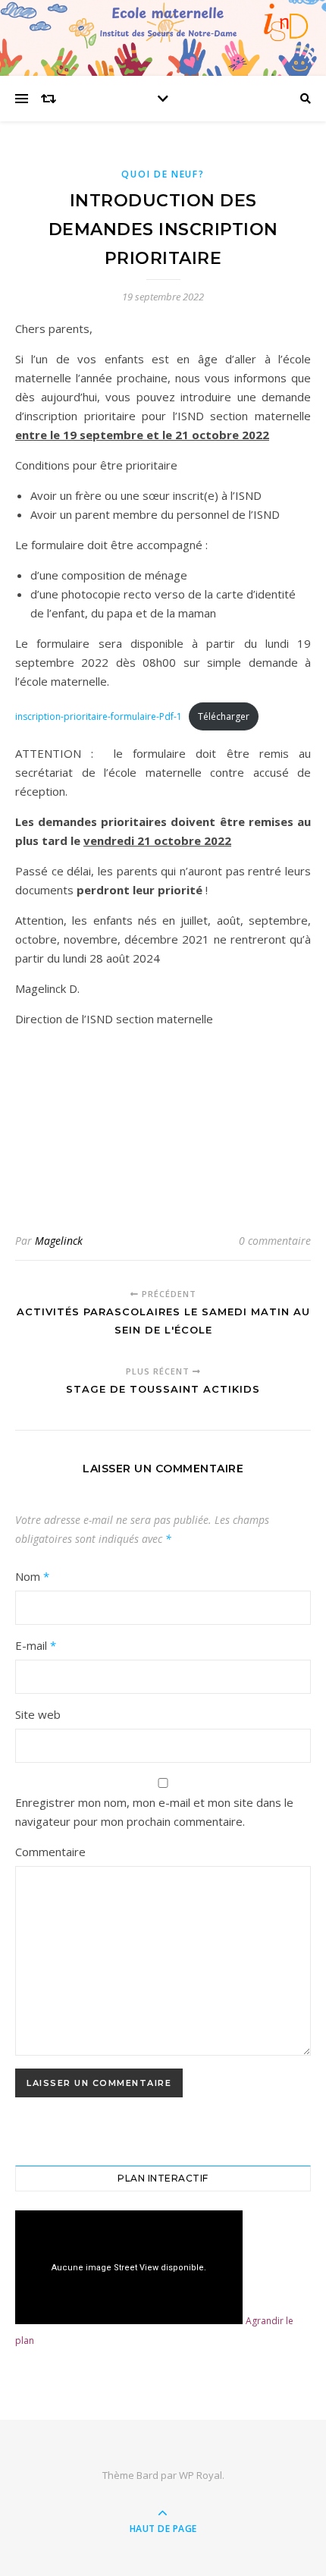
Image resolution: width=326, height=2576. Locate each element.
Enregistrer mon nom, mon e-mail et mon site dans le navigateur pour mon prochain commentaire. (154, 1812)
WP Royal (201, 2475)
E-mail (36, 1645)
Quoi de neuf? (163, 174)
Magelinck (59, 1241)
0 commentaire (275, 1241)
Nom (32, 1576)
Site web (38, 1714)
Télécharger (224, 716)
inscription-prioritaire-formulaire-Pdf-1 (99, 716)
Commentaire (50, 1852)
